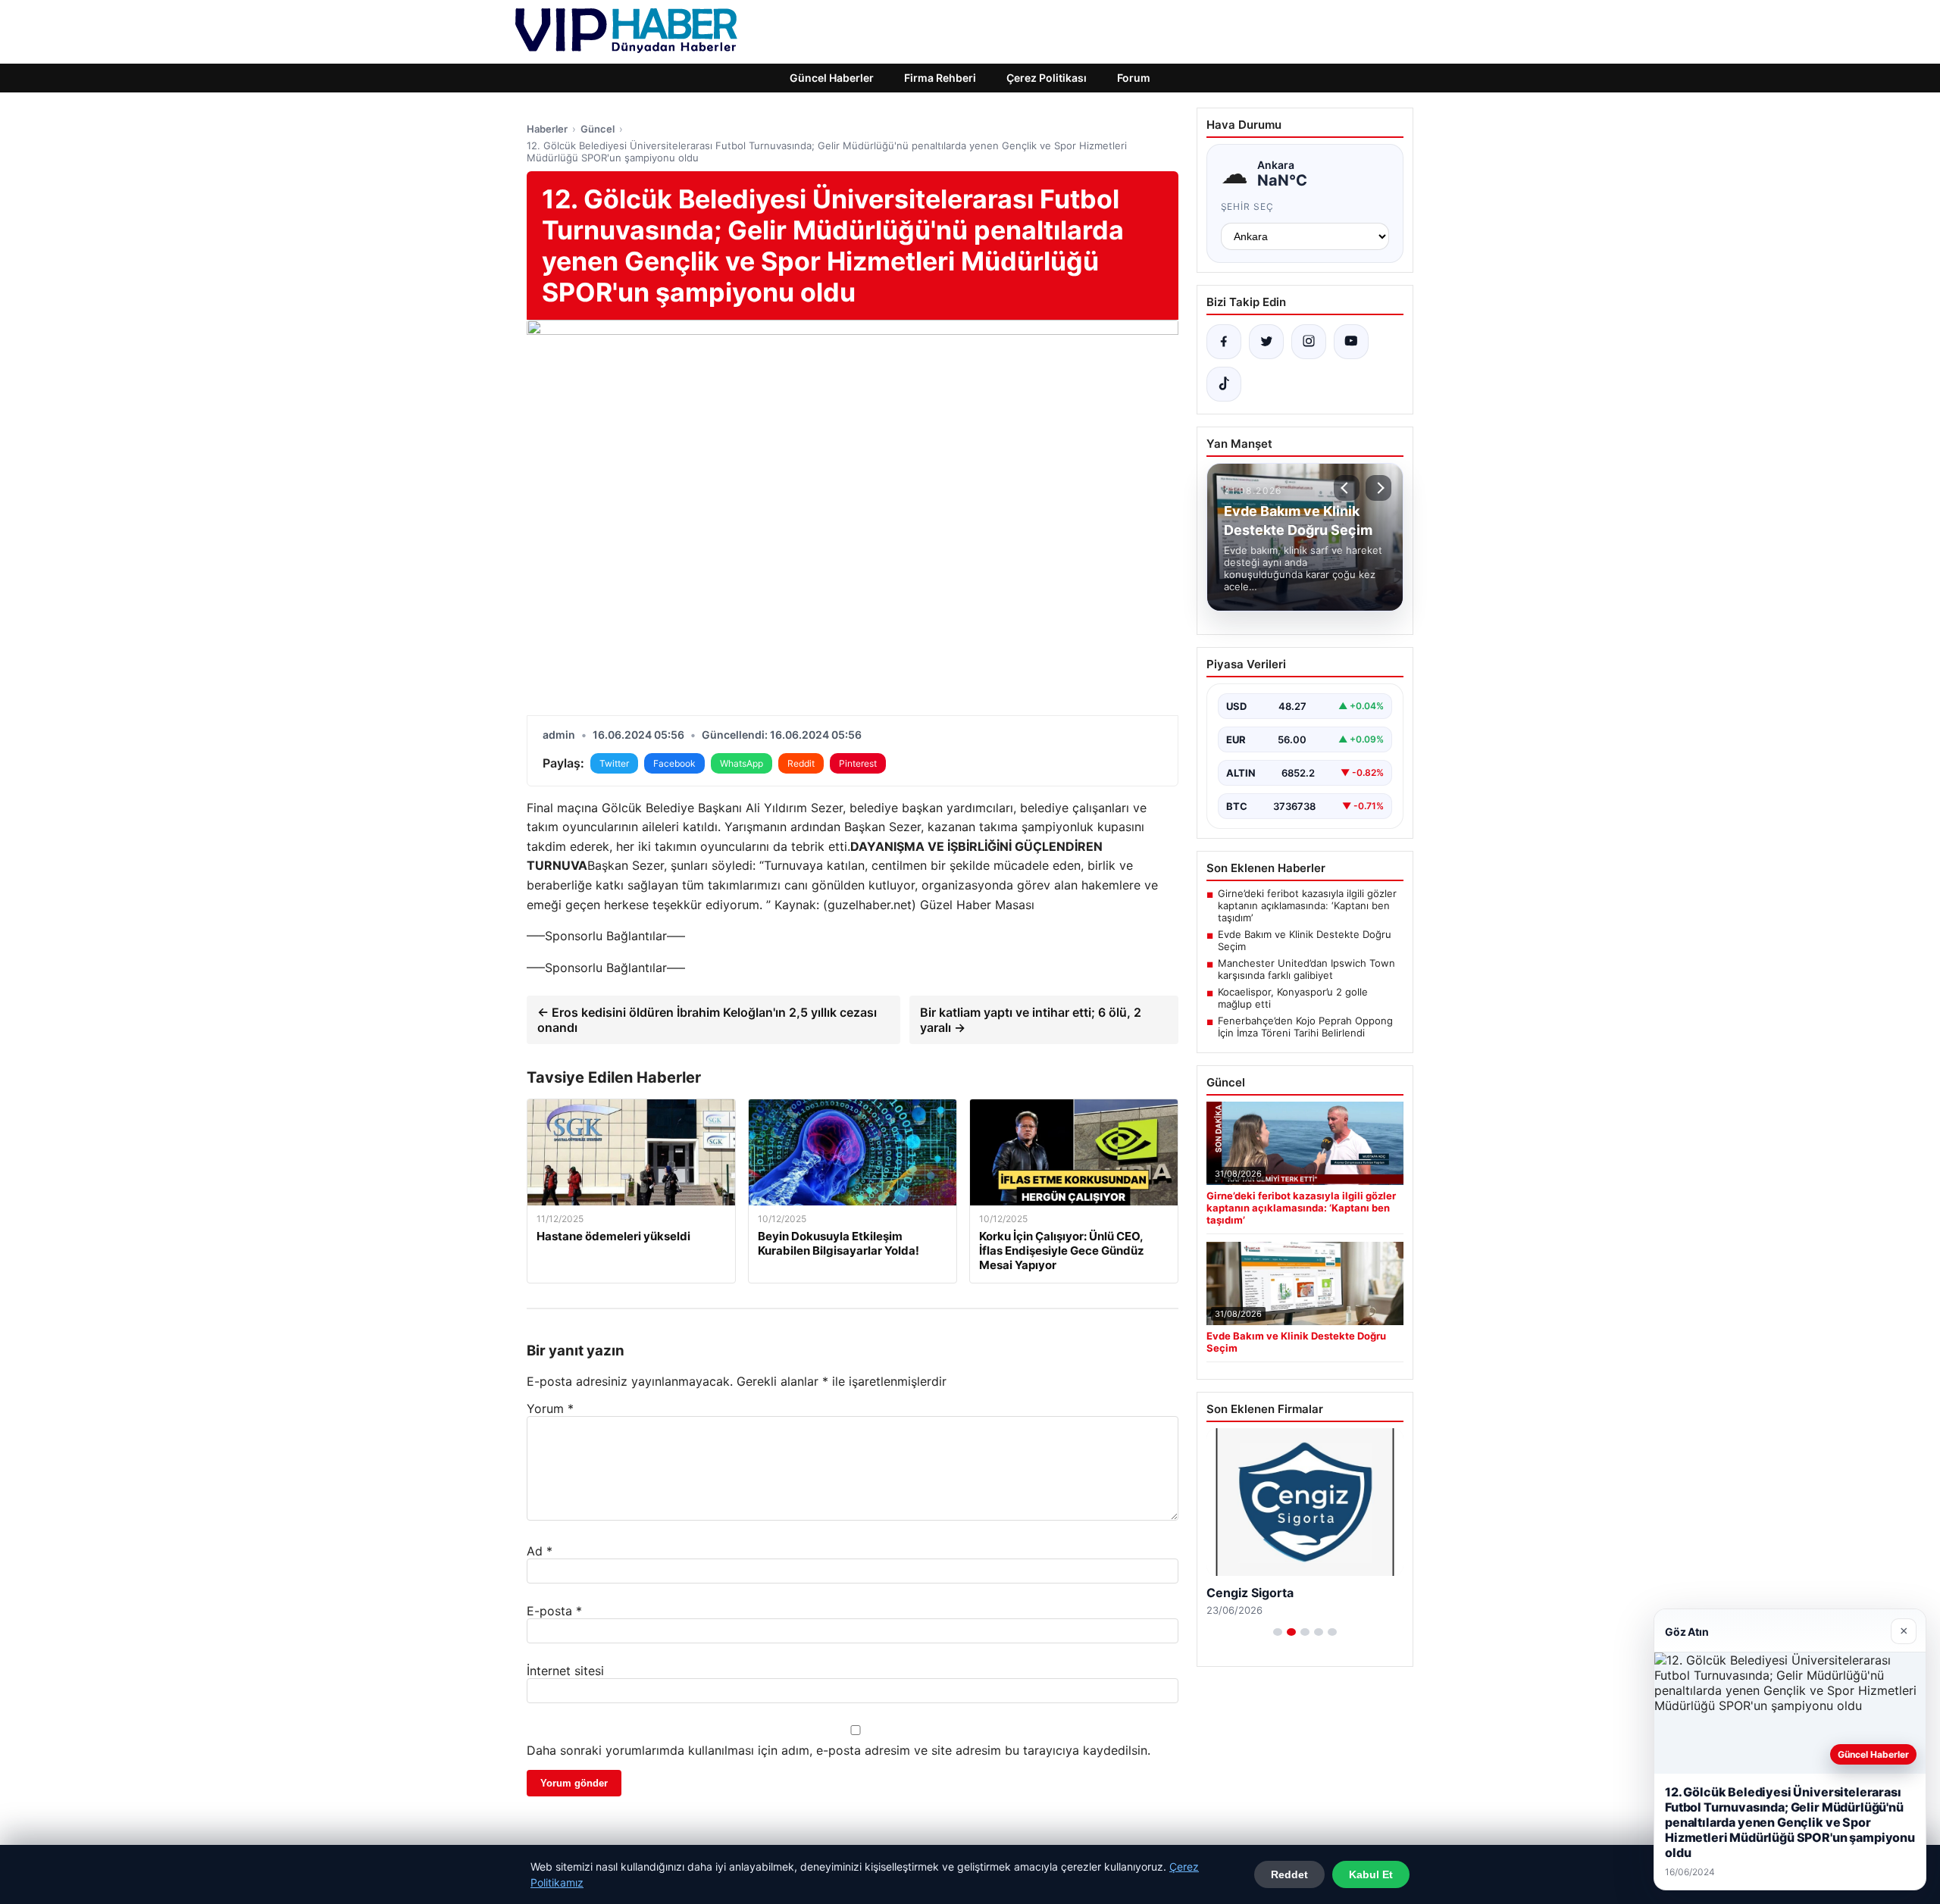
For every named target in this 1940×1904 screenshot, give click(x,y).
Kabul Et (1371, 1874)
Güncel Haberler (832, 78)
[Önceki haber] (1347, 488)
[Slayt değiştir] (1278, 1632)
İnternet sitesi (565, 1671)
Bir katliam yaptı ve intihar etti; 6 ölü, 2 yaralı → (1031, 1020)
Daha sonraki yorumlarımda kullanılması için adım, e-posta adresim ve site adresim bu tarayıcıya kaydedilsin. (839, 1750)
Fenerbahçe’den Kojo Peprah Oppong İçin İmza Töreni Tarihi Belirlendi (1305, 1027)
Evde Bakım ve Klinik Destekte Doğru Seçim (1305, 940)
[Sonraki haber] (1378, 488)
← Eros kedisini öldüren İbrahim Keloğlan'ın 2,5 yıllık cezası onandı (707, 1020)
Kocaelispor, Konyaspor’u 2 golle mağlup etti (1293, 998)
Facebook (674, 763)
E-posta (554, 1611)
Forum (1134, 78)
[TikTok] (1224, 384)
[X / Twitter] (1266, 342)
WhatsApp (742, 763)
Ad (540, 1551)
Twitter (614, 763)
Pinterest (858, 763)
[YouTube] (1351, 342)
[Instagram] (1309, 342)
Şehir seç (1248, 206)
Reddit (801, 763)
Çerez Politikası (1047, 78)
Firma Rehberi (940, 78)
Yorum (550, 1408)
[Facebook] (1224, 342)
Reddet (1289, 1874)
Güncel (598, 129)
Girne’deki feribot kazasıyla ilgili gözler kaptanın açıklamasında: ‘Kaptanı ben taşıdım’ (1307, 905)
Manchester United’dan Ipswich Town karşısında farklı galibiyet (1306, 969)
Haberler (547, 129)
